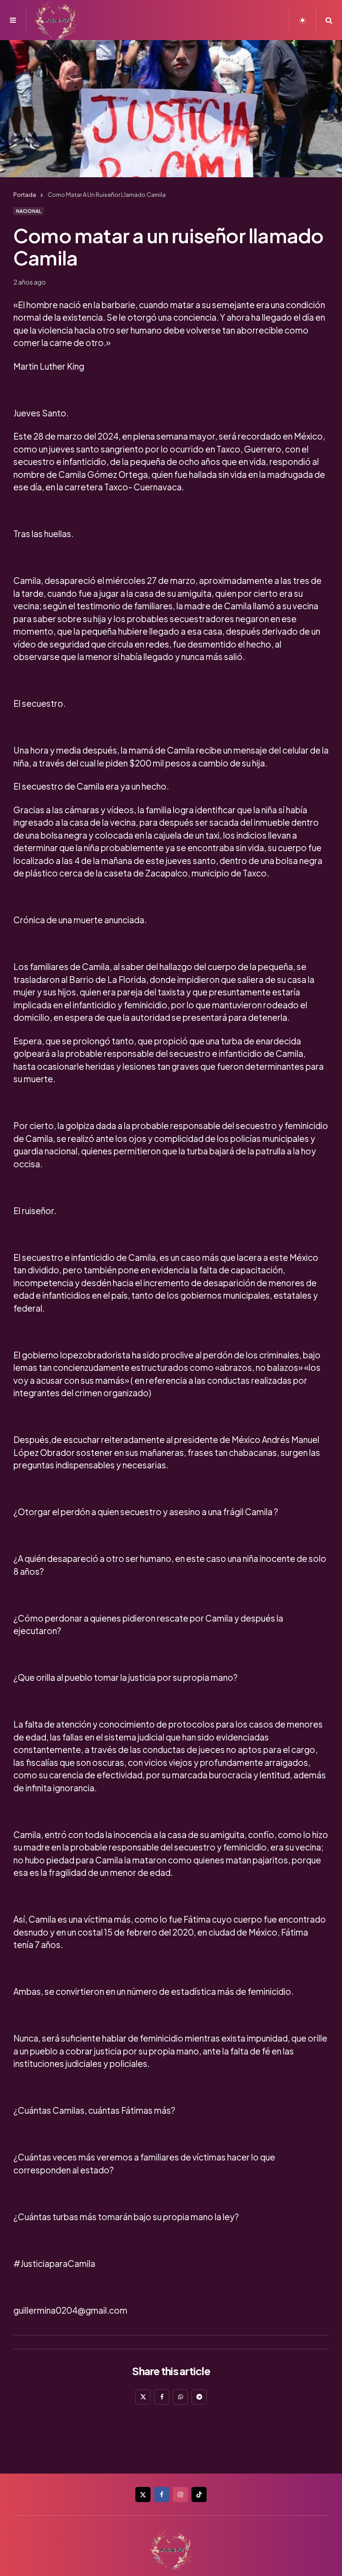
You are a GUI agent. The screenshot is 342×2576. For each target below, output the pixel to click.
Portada (25, 195)
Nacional (28, 211)
